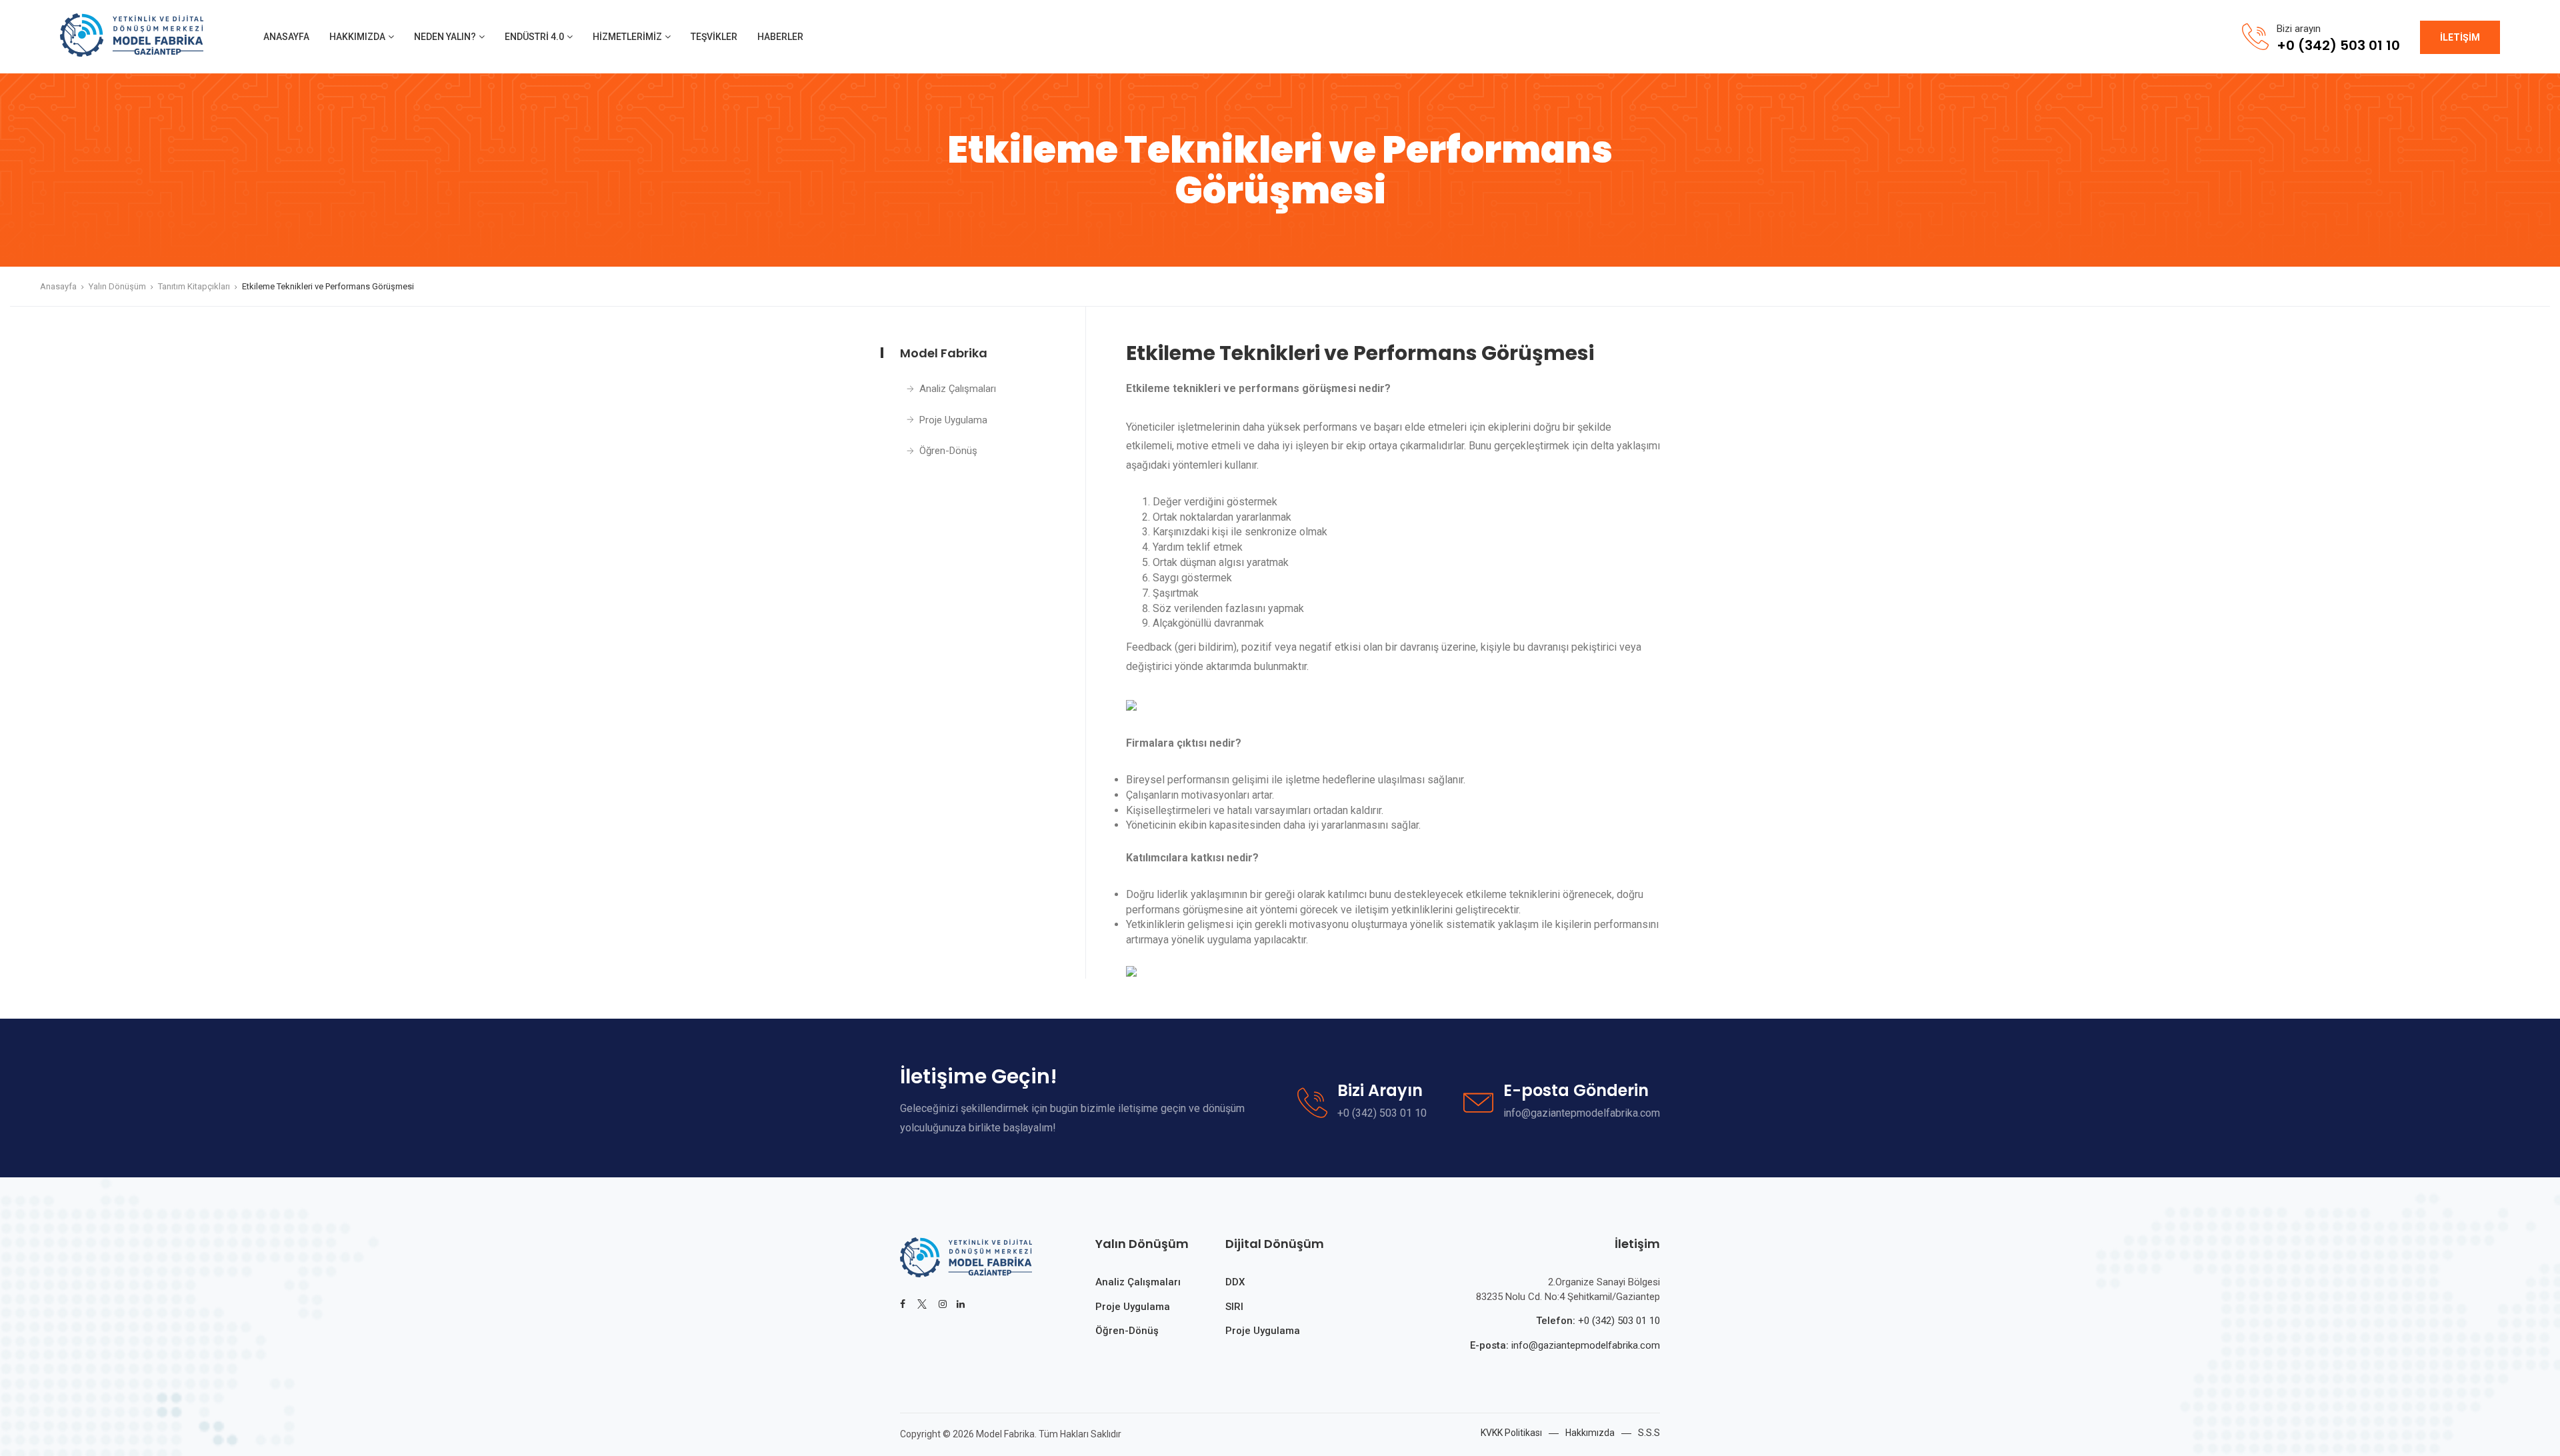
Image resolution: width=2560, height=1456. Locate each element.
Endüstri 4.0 (534, 37)
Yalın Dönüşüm (117, 286)
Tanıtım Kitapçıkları (194, 286)
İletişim (2460, 37)
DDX (1235, 1282)
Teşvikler (714, 37)
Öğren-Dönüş (948, 451)
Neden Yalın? (445, 37)
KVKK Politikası (1511, 1433)
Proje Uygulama (953, 420)
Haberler (780, 37)
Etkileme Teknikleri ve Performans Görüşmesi (328, 286)
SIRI (1234, 1307)
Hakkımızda (357, 37)
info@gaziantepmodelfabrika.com (1584, 1345)
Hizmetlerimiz (627, 37)
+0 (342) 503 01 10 (1619, 1321)
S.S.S (1649, 1433)
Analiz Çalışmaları (958, 389)
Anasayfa (286, 37)
